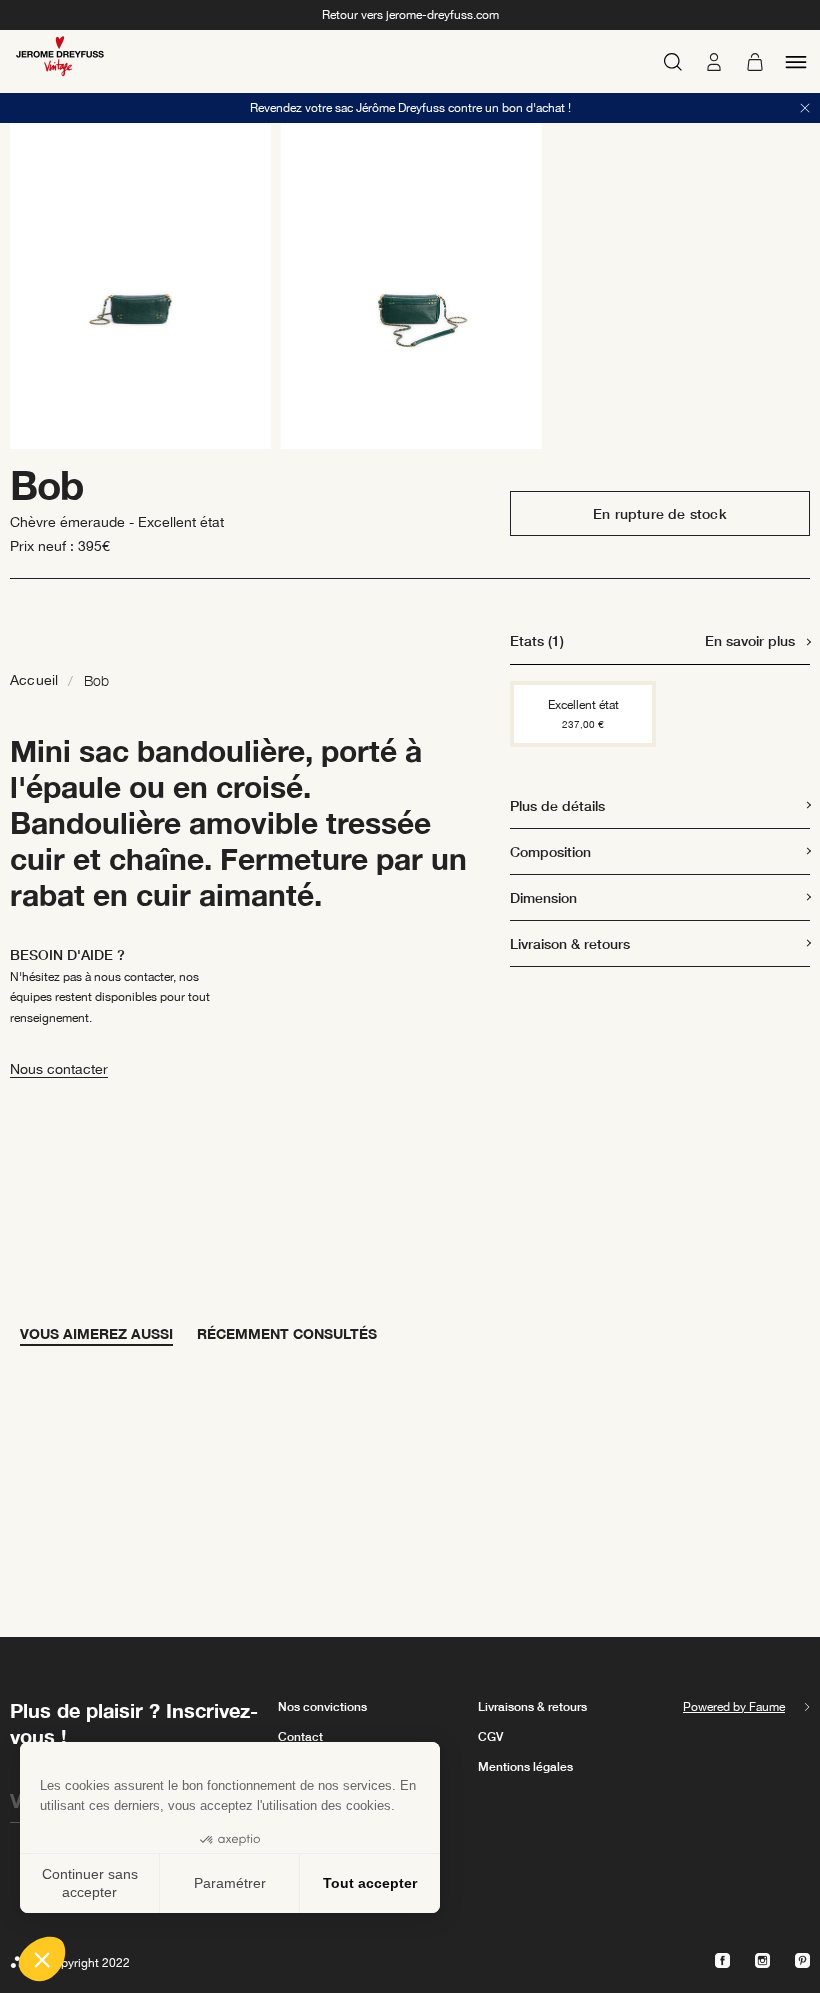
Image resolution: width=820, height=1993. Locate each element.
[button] (42, 1959)
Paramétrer (230, 1883)
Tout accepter (370, 1883)
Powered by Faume (734, 1707)
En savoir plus (750, 640)
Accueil (34, 680)
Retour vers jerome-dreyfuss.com (410, 15)
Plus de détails (557, 805)
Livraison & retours (570, 943)
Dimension (543, 897)
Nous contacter (59, 1069)
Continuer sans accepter (90, 1883)
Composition (550, 851)
